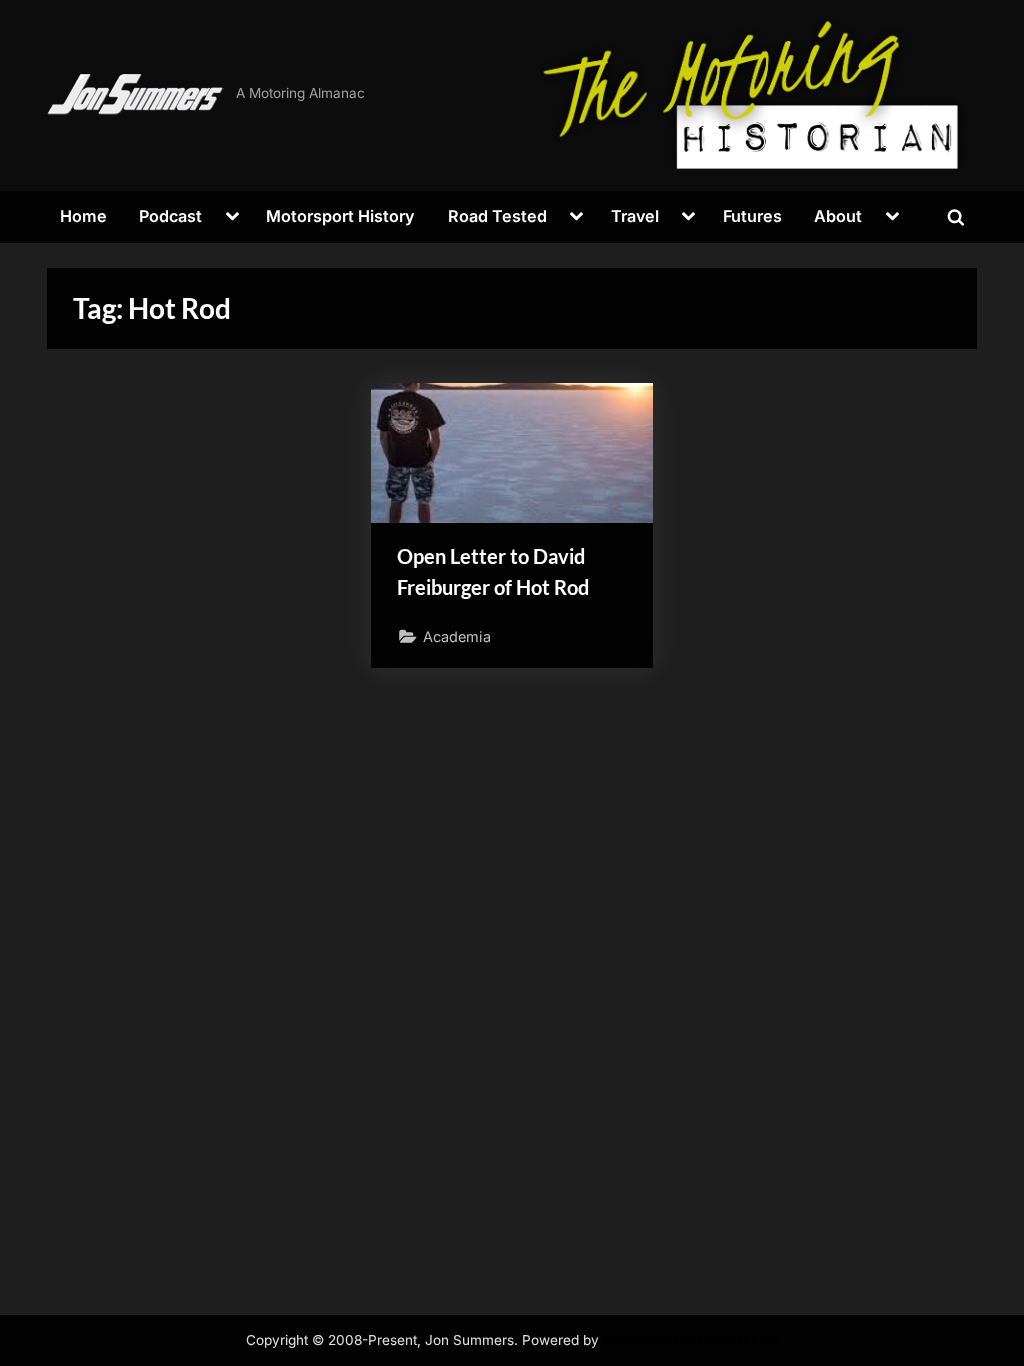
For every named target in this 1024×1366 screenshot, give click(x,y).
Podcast (170, 216)
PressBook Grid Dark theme (691, 1340)
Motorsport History (340, 216)
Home (83, 216)
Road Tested (497, 216)
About (838, 216)
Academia (457, 636)
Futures (752, 216)
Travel (635, 216)
